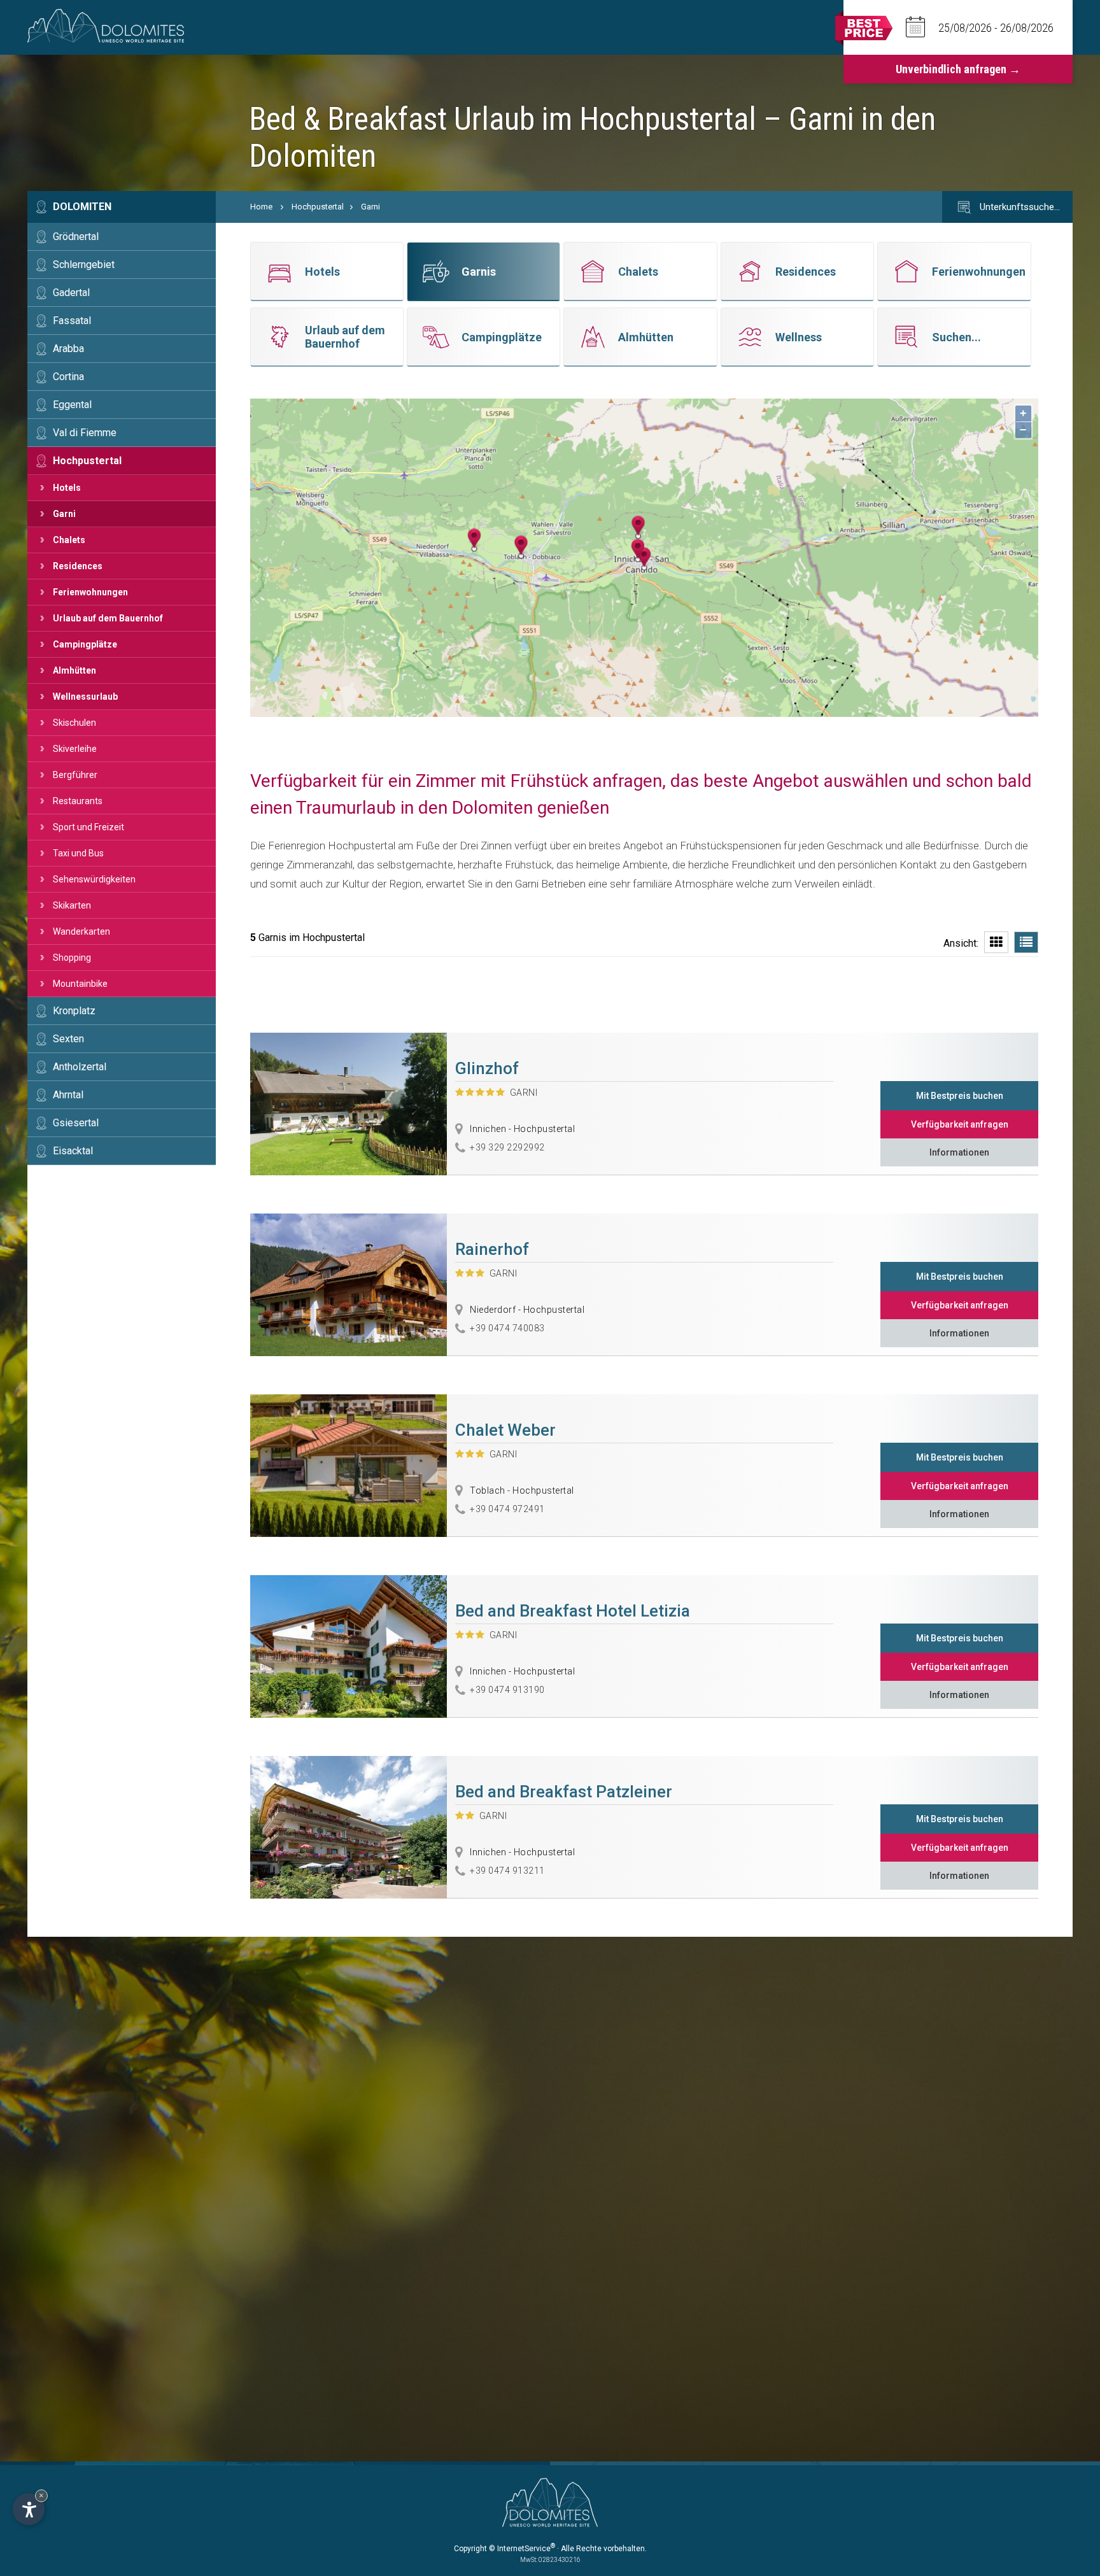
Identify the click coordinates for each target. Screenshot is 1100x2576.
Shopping (72, 958)
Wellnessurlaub (85, 697)
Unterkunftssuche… (1019, 207)
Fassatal (72, 321)
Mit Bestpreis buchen (960, 1096)
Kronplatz (74, 1011)
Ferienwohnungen (90, 592)
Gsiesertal (76, 1123)
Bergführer (75, 775)
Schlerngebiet (84, 265)
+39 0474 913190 (507, 1690)
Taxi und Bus (78, 853)
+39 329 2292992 (507, 1147)
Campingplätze (85, 644)
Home (261, 207)
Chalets (69, 540)
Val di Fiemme (85, 433)
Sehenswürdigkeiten (94, 879)
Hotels (67, 488)
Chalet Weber (505, 1430)
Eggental (72, 405)
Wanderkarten (81, 931)
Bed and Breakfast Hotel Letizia (573, 1611)
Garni (64, 514)
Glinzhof (487, 1068)
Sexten (68, 1039)
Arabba (68, 349)
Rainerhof (492, 1249)
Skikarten (72, 905)
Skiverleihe (75, 749)
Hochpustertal (87, 461)
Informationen (959, 1152)
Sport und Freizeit (88, 827)
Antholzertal (80, 1067)
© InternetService (522, 2549)
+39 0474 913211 (507, 1871)
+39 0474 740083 (507, 1328)
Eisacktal (73, 1151)
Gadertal (71, 293)
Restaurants (78, 801)
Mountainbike (80, 984)
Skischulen (74, 723)
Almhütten (74, 670)
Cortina (68, 377)
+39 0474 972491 (507, 1509)
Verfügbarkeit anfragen (960, 1124)
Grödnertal (76, 237)
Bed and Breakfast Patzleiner (564, 1792)
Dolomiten (82, 207)
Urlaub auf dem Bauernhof (108, 618)
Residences (78, 566)
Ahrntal (68, 1095)
